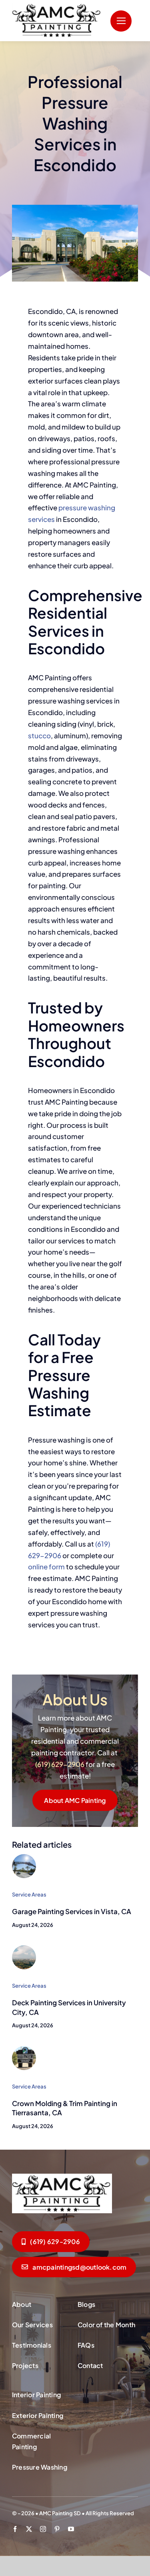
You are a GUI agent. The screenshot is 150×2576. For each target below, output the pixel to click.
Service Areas (29, 1895)
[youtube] (71, 2529)
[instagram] (43, 2529)
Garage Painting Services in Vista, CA (72, 1911)
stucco (39, 735)
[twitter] (29, 2529)
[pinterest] (57, 2529)
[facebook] (15, 2529)
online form (46, 1567)
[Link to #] (121, 21)
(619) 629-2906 (60, 1764)
